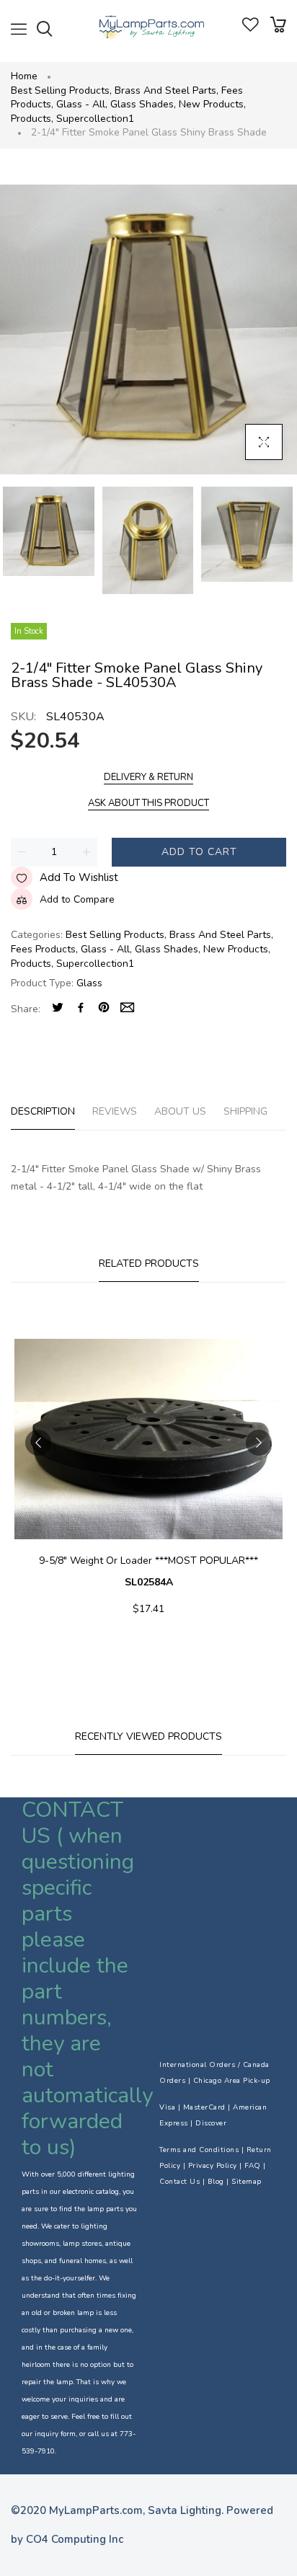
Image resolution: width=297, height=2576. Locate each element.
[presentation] (38, 1443)
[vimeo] (104, 1009)
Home (24, 76)
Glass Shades (143, 104)
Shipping (245, 1111)
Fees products (44, 949)
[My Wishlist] (251, 28)
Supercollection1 (95, 119)
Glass (89, 983)
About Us (180, 1111)
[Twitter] (58, 1009)
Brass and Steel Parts (167, 90)
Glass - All (82, 104)
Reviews (115, 1111)
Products (32, 119)
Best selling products (61, 90)
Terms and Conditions (199, 2150)
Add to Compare (77, 899)
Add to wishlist (79, 877)
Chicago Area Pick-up (232, 2081)
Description (43, 1111)
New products (212, 104)
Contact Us (179, 2182)
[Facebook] (81, 1009)
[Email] (127, 1009)
